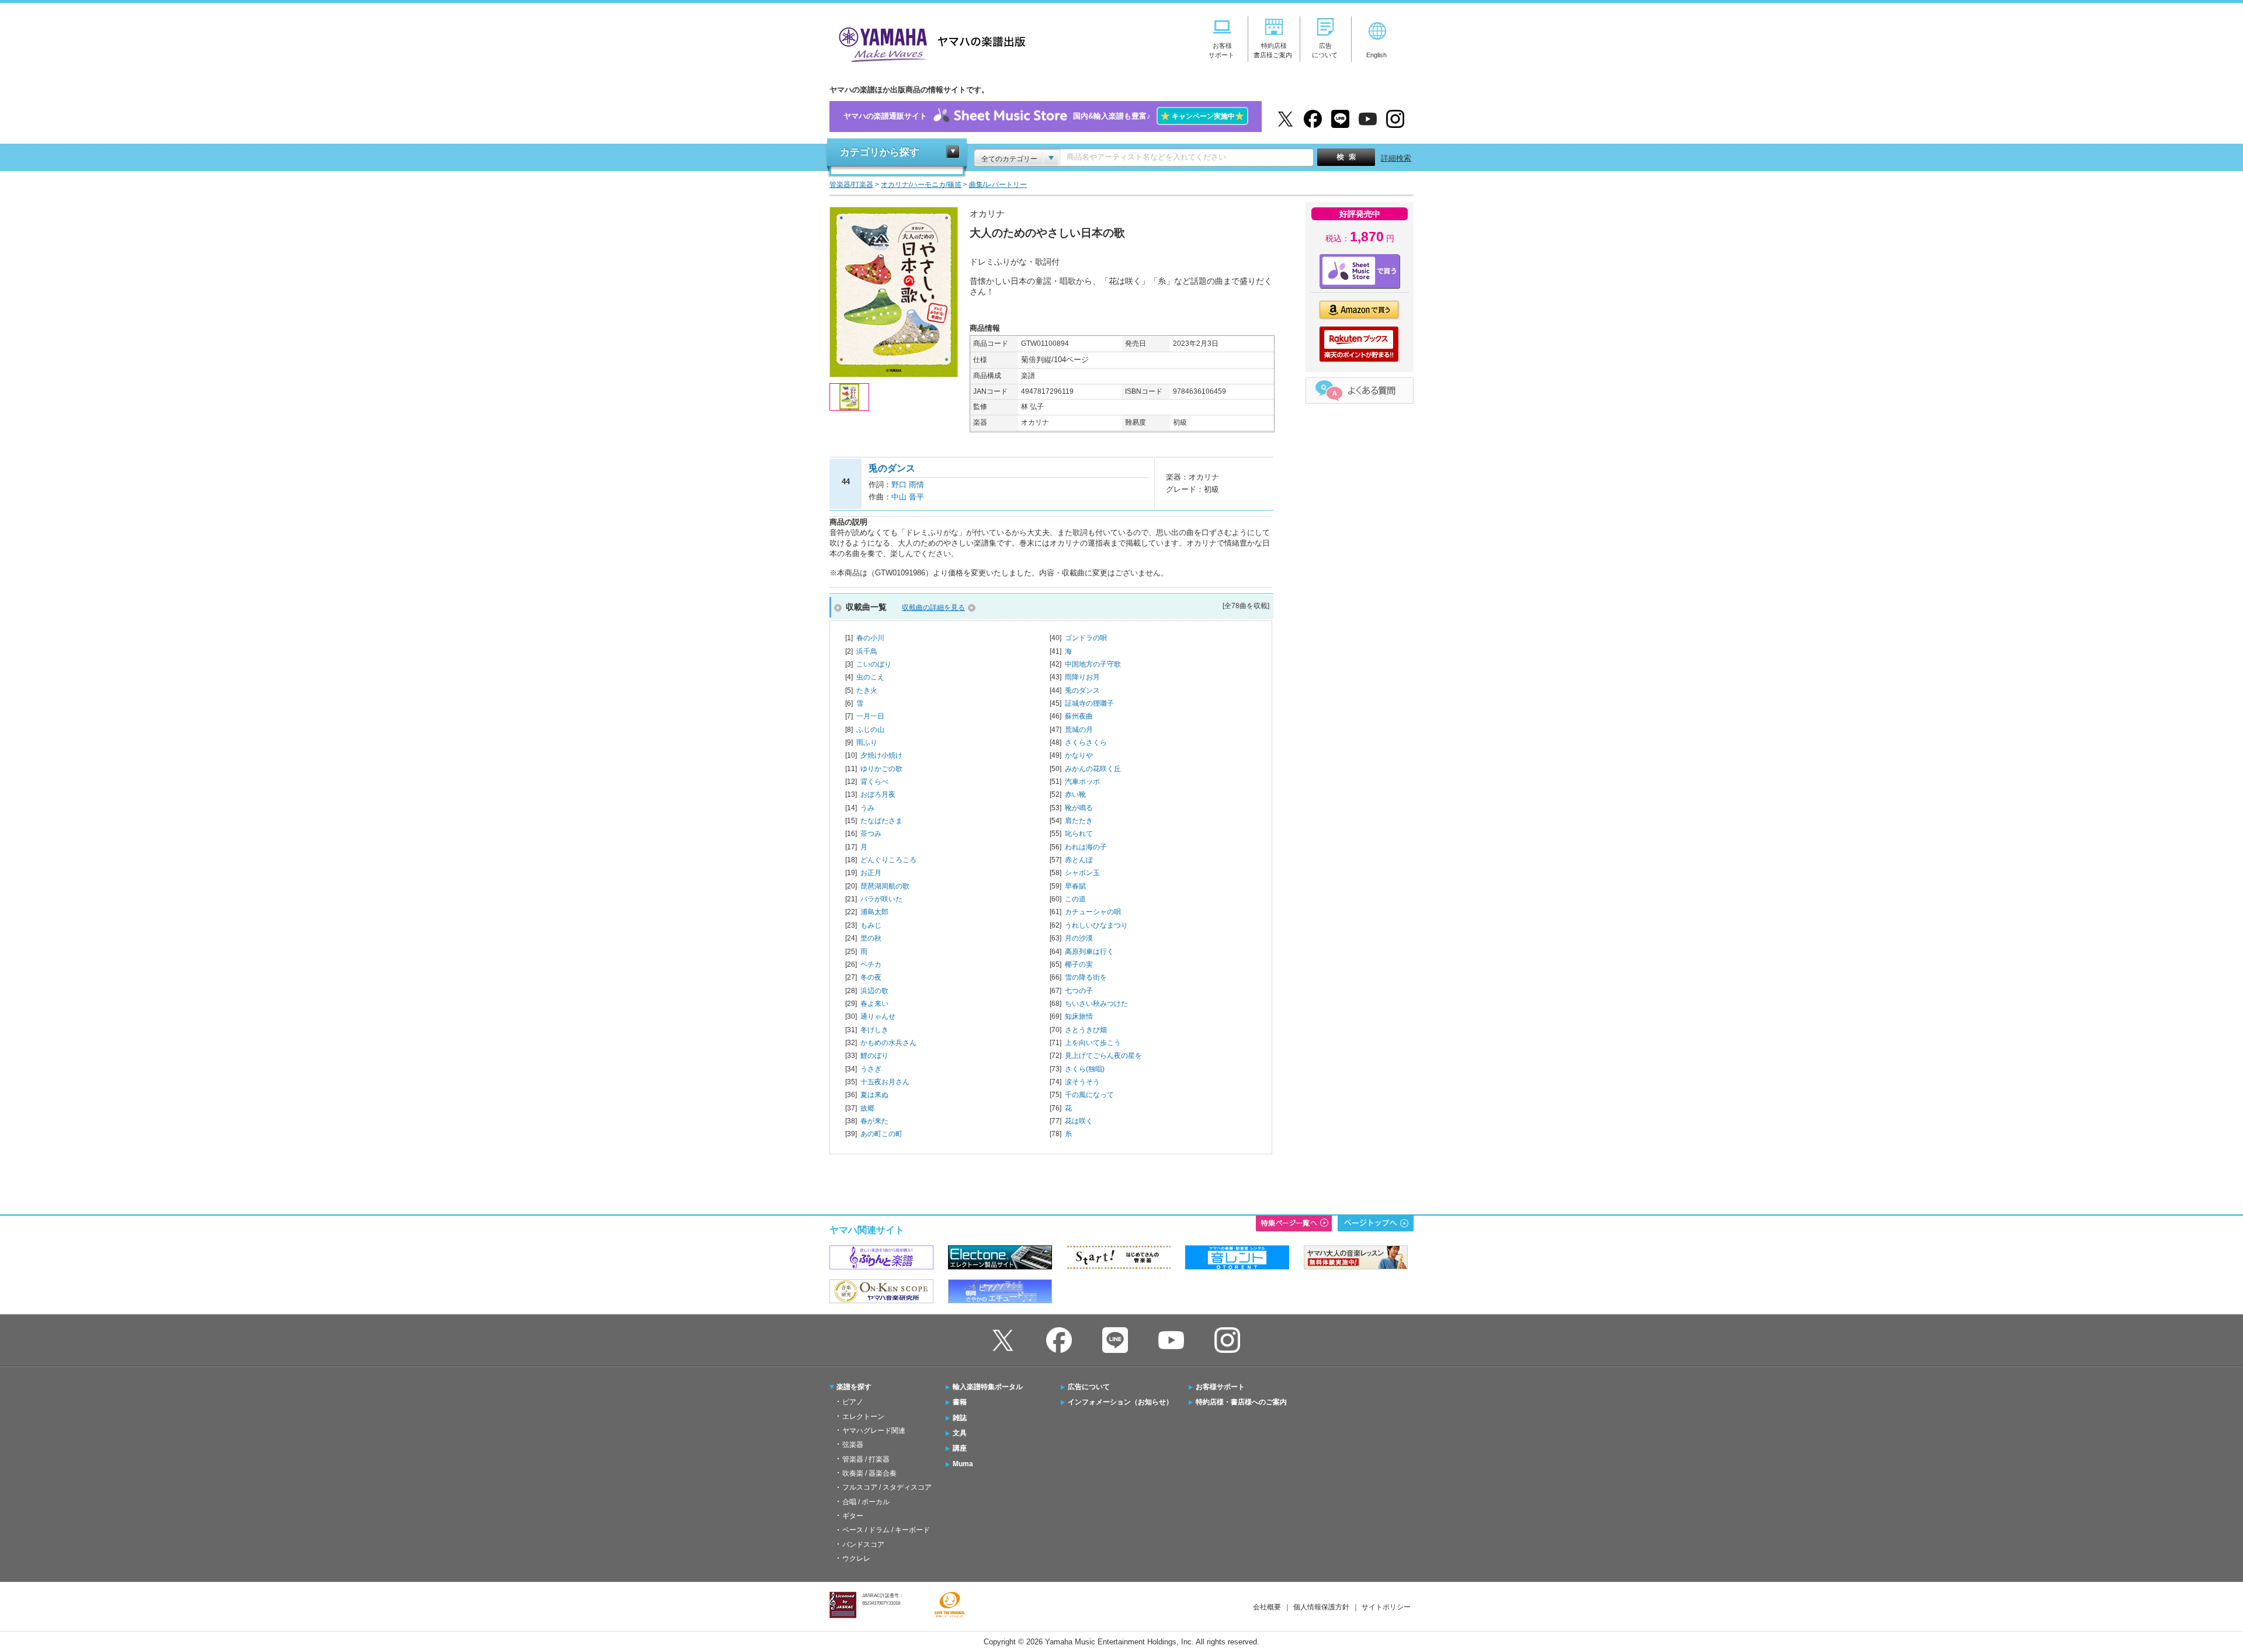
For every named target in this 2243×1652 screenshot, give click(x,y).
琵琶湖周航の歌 (885, 886)
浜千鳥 (867, 651)
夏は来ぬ (874, 1095)
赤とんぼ (1079, 860)
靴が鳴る (1079, 808)
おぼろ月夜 (878, 794)
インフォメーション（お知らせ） (1120, 1402)
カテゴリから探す (880, 152)
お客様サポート (1220, 1387)
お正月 (871, 873)
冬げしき (874, 1030)
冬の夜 (871, 977)
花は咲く (1079, 1121)
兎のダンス (1082, 690)
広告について (1089, 1387)
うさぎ (871, 1069)
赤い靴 (1075, 794)
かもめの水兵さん (888, 1043)
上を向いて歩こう (1093, 1043)
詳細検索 (1396, 158)
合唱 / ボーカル (866, 1502)
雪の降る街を (1086, 977)
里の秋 (871, 938)
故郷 (867, 1108)
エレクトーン (863, 1417)
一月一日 (870, 716)
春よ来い (874, 1004)
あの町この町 (881, 1134)
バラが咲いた (881, 899)
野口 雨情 (908, 485)
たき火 (867, 690)
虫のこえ (870, 677)
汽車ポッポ (1082, 782)
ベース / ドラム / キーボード (886, 1530)
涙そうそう (1082, 1082)
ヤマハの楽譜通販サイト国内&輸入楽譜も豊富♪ (1044, 116)
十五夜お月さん (885, 1082)
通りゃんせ (878, 1016)
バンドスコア (863, 1545)
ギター (853, 1516)
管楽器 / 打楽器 (866, 1459)
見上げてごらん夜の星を (1103, 1056)
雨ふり (867, 742)
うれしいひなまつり (1096, 925)
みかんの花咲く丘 (1093, 769)
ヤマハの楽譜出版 (929, 43)
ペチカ (871, 964)
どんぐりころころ (888, 860)
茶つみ (871, 834)
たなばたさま (881, 821)
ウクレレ (856, 1559)
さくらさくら (1086, 742)
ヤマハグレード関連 (874, 1431)
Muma (963, 1464)
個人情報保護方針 (1321, 1607)
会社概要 (1267, 1607)
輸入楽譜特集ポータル (988, 1387)
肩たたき (1079, 821)
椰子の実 (1079, 964)
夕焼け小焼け (881, 755)
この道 (1075, 899)
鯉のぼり (874, 1056)
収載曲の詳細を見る (933, 608)
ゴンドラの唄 (1086, 638)
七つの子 (1079, 991)
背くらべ (874, 782)
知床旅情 (1079, 1016)
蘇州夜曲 (1079, 716)
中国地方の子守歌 (1093, 664)
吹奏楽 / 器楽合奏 (869, 1473)
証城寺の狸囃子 (1089, 703)
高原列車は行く (1089, 952)
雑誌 (960, 1418)
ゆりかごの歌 (881, 769)
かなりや (1079, 755)
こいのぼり (874, 664)
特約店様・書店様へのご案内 (1241, 1402)
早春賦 (1075, 886)
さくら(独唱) (1085, 1069)
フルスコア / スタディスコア (887, 1487)
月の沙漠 (1079, 938)
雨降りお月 (1082, 677)
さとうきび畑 (1086, 1030)
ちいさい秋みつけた (1096, 1004)
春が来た (874, 1121)
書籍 (960, 1402)
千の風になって (1089, 1095)
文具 (960, 1433)
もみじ (871, 925)
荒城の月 (1079, 730)
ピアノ (853, 1402)
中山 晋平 (908, 497)
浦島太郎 (874, 912)
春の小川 (870, 638)
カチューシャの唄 (1093, 912)
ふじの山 (870, 730)
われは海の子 (1086, 847)
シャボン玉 (1082, 873)
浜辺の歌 (874, 991)
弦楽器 (853, 1445)
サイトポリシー (1386, 1607)
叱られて (1079, 834)
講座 (960, 1448)
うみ (867, 808)
